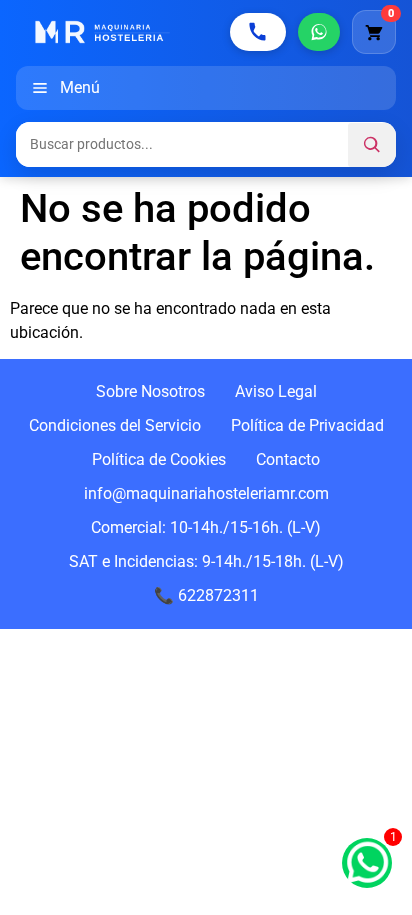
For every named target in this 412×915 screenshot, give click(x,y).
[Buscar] (372, 145)
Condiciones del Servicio (115, 425)
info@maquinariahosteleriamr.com (206, 493)
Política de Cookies (159, 459)
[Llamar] (258, 32)
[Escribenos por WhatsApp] (319, 32)
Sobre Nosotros (150, 391)
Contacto (288, 459)
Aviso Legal (276, 391)
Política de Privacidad (307, 425)
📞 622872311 (206, 595)
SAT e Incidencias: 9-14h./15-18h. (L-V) (206, 561)
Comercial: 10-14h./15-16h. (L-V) (206, 527)
